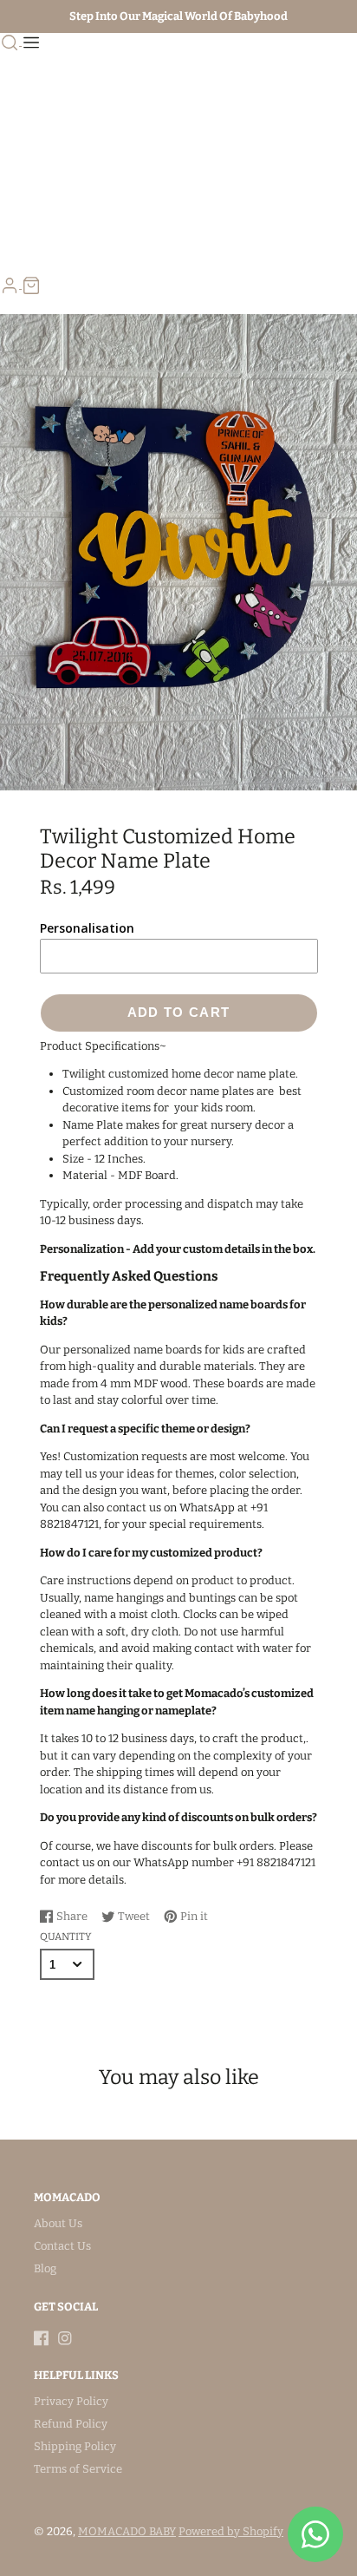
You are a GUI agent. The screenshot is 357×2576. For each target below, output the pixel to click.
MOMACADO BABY (127, 2531)
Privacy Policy (71, 2401)
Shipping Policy (75, 2446)
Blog (45, 2268)
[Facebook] (42, 2338)
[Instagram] (65, 2338)
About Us (58, 2223)
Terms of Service (78, 2469)
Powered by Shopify (231, 2531)
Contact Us (62, 2246)
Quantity (65, 1937)
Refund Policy (71, 2424)
